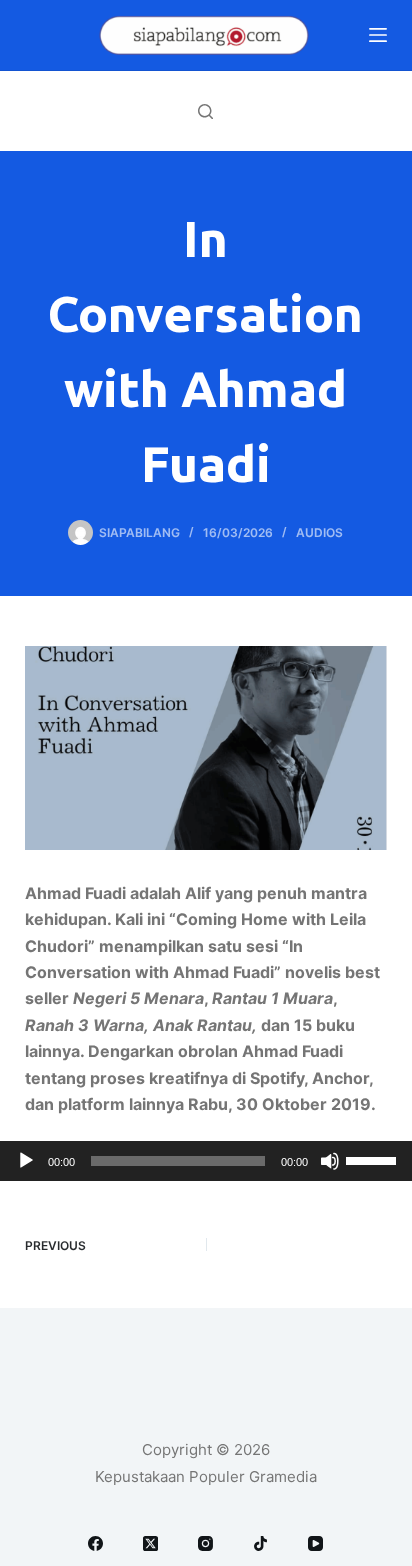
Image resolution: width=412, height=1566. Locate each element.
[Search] (205, 111)
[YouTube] (315, 1543)
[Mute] (330, 1161)
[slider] (374, 1159)
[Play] (26, 1161)
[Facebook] (95, 1543)
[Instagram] (205, 1543)
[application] (206, 1161)
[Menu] (378, 35)
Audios (319, 532)
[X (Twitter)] (150, 1543)
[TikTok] (260, 1543)
